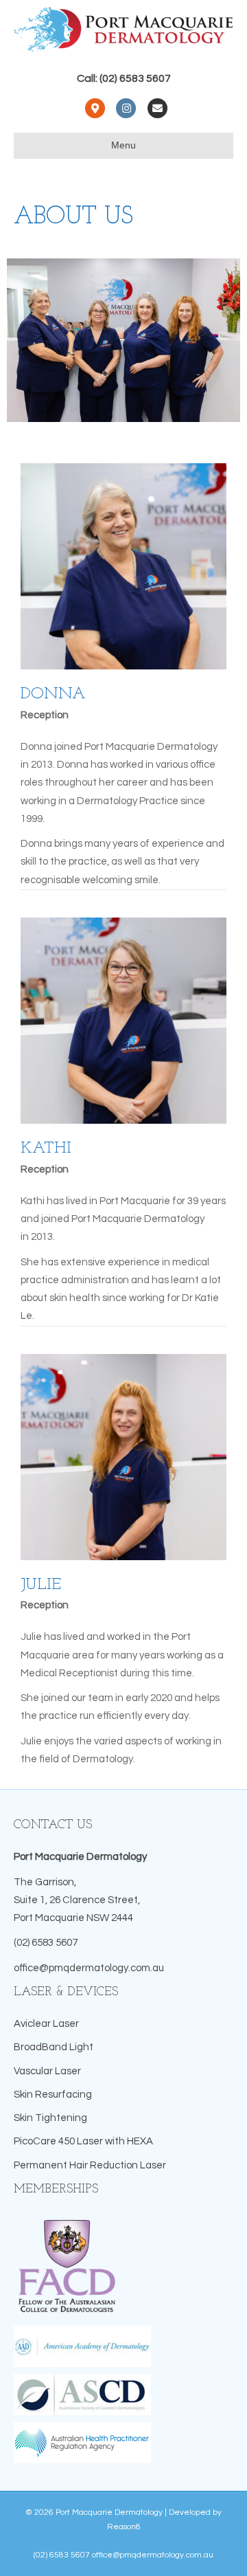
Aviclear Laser (46, 2024)
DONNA (53, 694)
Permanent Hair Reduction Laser (90, 2165)
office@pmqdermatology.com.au (89, 1968)
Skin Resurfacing (53, 2095)
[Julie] (123, 1456)
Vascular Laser (47, 2071)
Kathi (46, 1148)
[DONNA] (123, 566)
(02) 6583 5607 (46, 1943)
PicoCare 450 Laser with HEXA (83, 2141)
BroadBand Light (54, 2047)
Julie (41, 1585)
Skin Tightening (50, 2118)
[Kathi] (123, 1020)
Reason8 (124, 2527)
